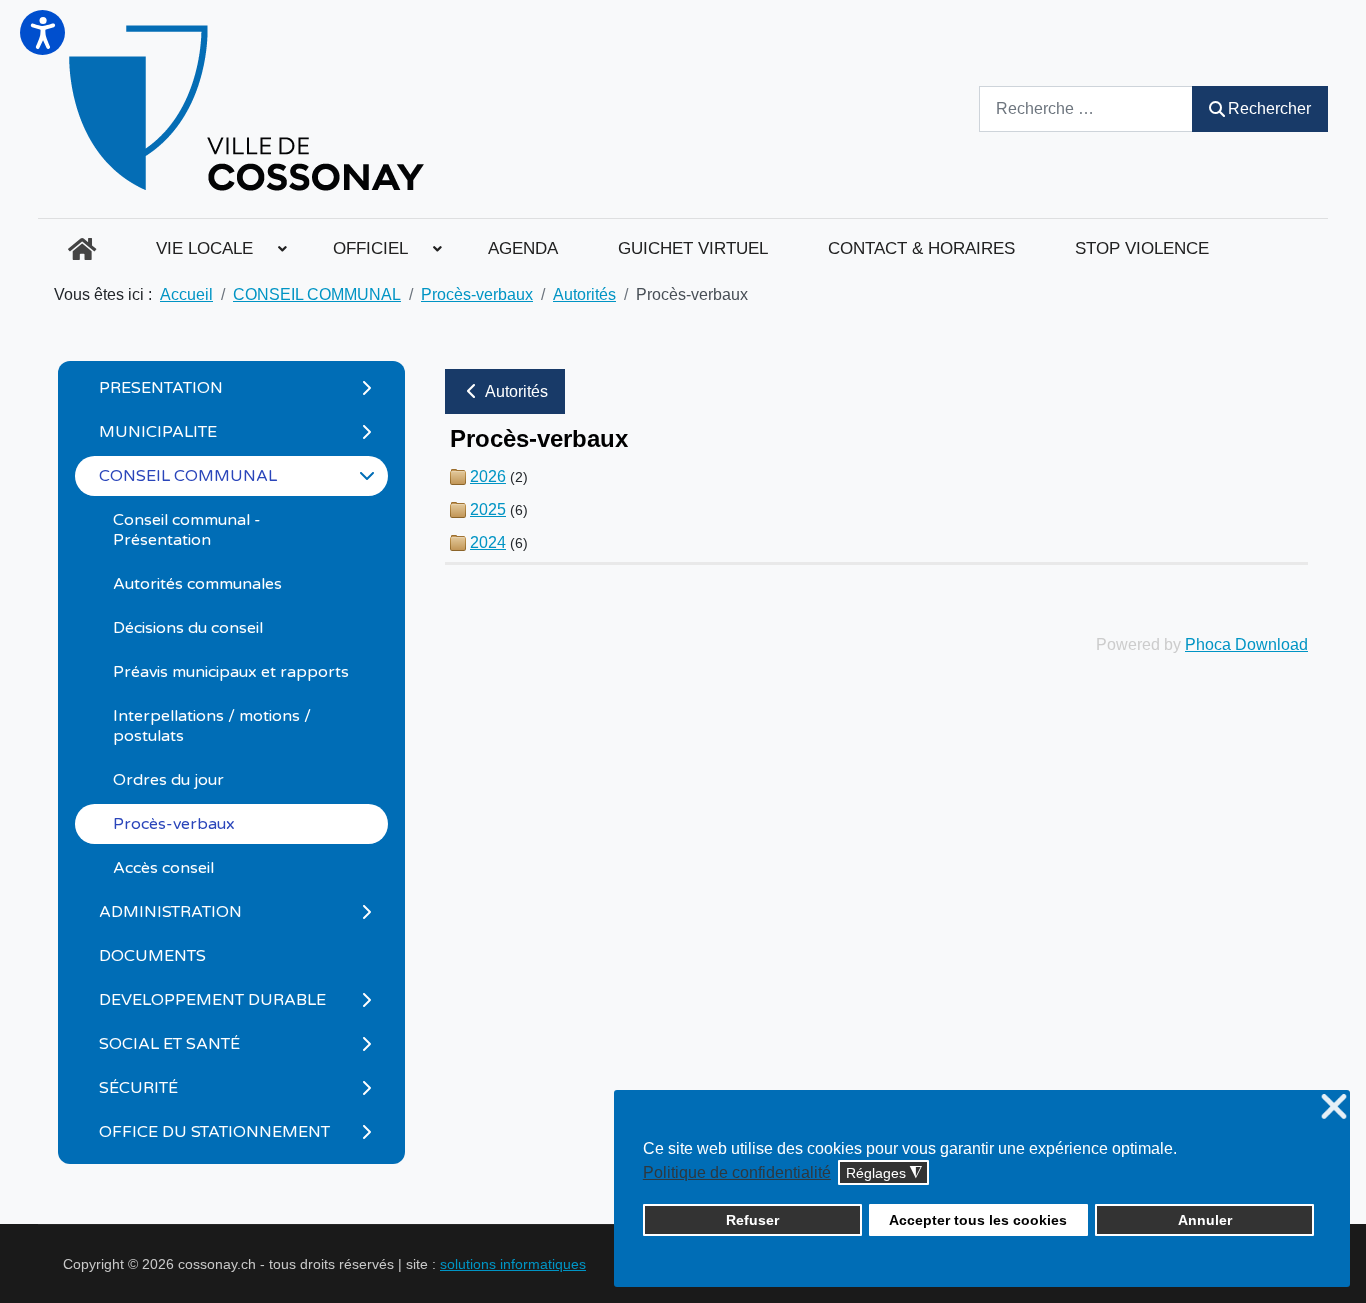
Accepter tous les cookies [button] (978, 1220)
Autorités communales (197, 584)
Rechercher (1269, 108)
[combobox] (1086, 108)
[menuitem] (82, 249)
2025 (488, 509)
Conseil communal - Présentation (187, 530)
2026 (488, 476)
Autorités (515, 391)
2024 (488, 542)
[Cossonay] (249, 109)
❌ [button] (1334, 1107)
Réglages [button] (884, 1173)
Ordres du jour (168, 780)
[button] (42, 32)
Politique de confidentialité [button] (737, 1172)
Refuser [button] (752, 1220)
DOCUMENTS (152, 956)
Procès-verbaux (174, 824)
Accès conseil (163, 868)
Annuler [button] (1205, 1220)
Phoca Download (1246, 644)
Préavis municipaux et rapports (231, 672)
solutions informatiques (513, 1264)
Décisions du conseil (188, 628)
